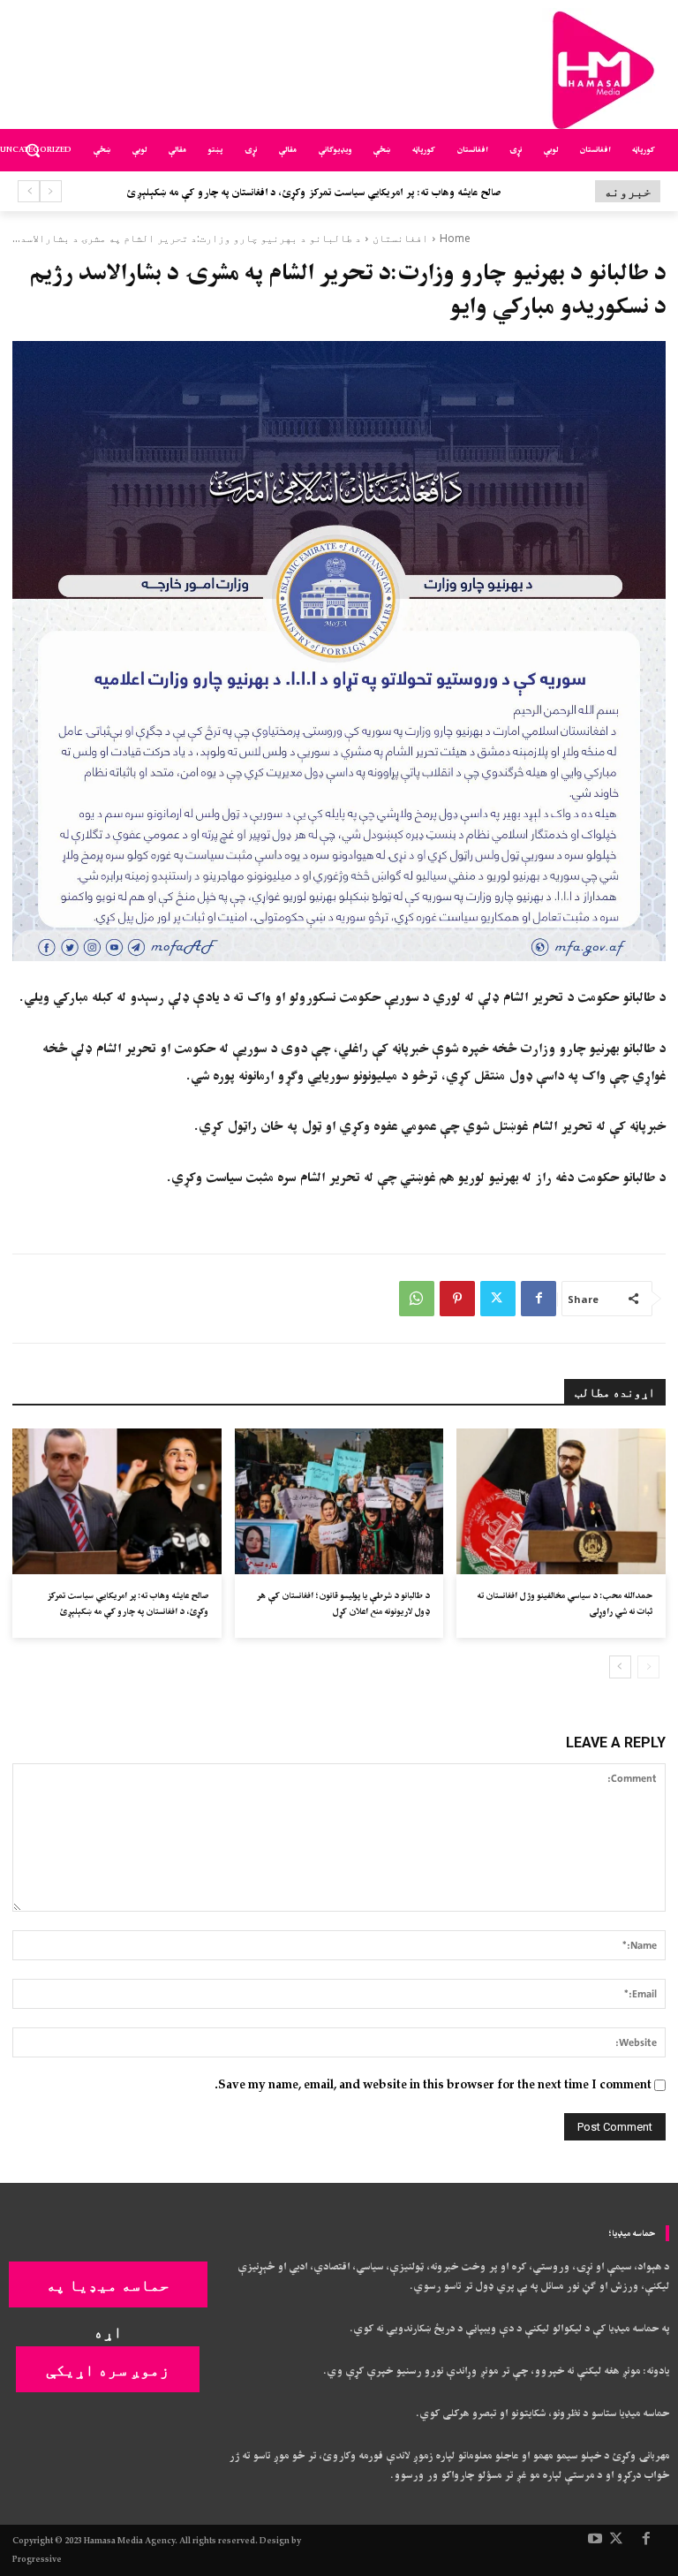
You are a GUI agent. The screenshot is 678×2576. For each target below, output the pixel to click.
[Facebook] (539, 1299)
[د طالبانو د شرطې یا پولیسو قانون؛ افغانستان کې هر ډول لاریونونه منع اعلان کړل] (339, 1502)
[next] (29, 191)
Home (455, 238)
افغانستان (400, 238)
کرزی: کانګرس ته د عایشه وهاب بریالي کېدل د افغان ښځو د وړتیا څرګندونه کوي (348, 193)
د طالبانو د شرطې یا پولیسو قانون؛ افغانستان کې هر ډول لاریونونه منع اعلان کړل (343, 1603)
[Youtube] (595, 2540)
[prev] (51, 191)
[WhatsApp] (417, 1299)
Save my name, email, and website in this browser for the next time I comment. (433, 2085)
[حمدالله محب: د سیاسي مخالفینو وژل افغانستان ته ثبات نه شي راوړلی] (561, 1502)
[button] (33, 151)
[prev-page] (648, 1667)
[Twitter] (498, 1299)
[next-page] (620, 1667)
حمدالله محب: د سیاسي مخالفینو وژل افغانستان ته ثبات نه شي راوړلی (565, 1603)
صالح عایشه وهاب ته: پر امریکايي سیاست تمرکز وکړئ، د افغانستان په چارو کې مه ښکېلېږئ (128, 1603)
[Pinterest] (457, 1299)
